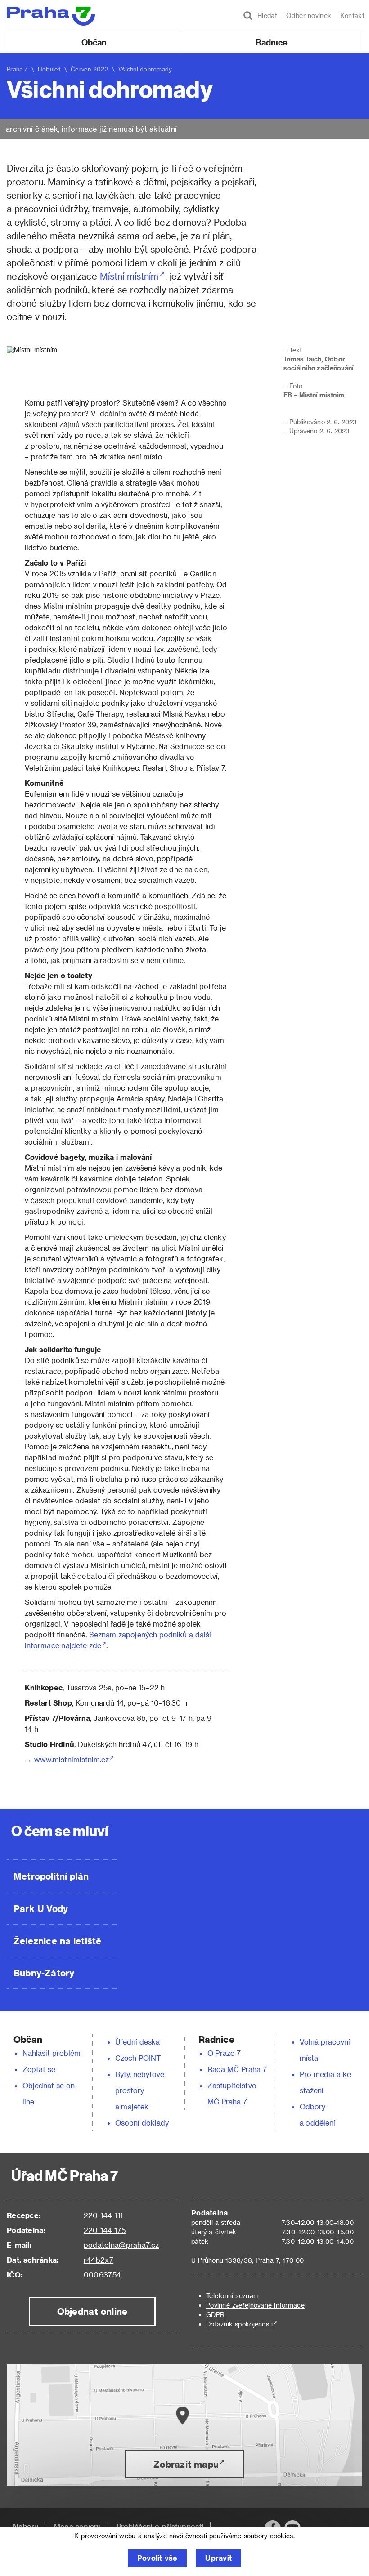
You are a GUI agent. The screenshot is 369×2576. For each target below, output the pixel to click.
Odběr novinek (309, 16)
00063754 (102, 2275)
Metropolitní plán (51, 1876)
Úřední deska (138, 2042)
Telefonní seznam (232, 2296)
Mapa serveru (78, 2526)
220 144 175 (105, 2230)
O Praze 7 (224, 2053)
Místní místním (129, 276)
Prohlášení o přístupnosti (160, 2526)
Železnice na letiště (57, 1941)
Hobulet (49, 69)
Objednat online (92, 2311)
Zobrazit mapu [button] (186, 2464)
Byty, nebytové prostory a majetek (140, 2090)
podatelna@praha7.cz (121, 2245)
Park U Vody (41, 1908)
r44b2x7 (99, 2260)
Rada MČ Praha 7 (237, 2069)
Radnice (272, 42)
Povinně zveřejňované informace (255, 2305)
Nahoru (26, 2526)
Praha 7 (17, 69)
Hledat (265, 16)
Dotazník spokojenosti (240, 2324)
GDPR (215, 2315)
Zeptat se (39, 2069)
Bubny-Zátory (44, 1973)
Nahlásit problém (52, 2053)
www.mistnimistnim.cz (72, 1759)
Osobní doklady (142, 2123)
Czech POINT (138, 2058)
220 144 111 (103, 2215)
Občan (94, 42)
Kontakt (352, 16)
